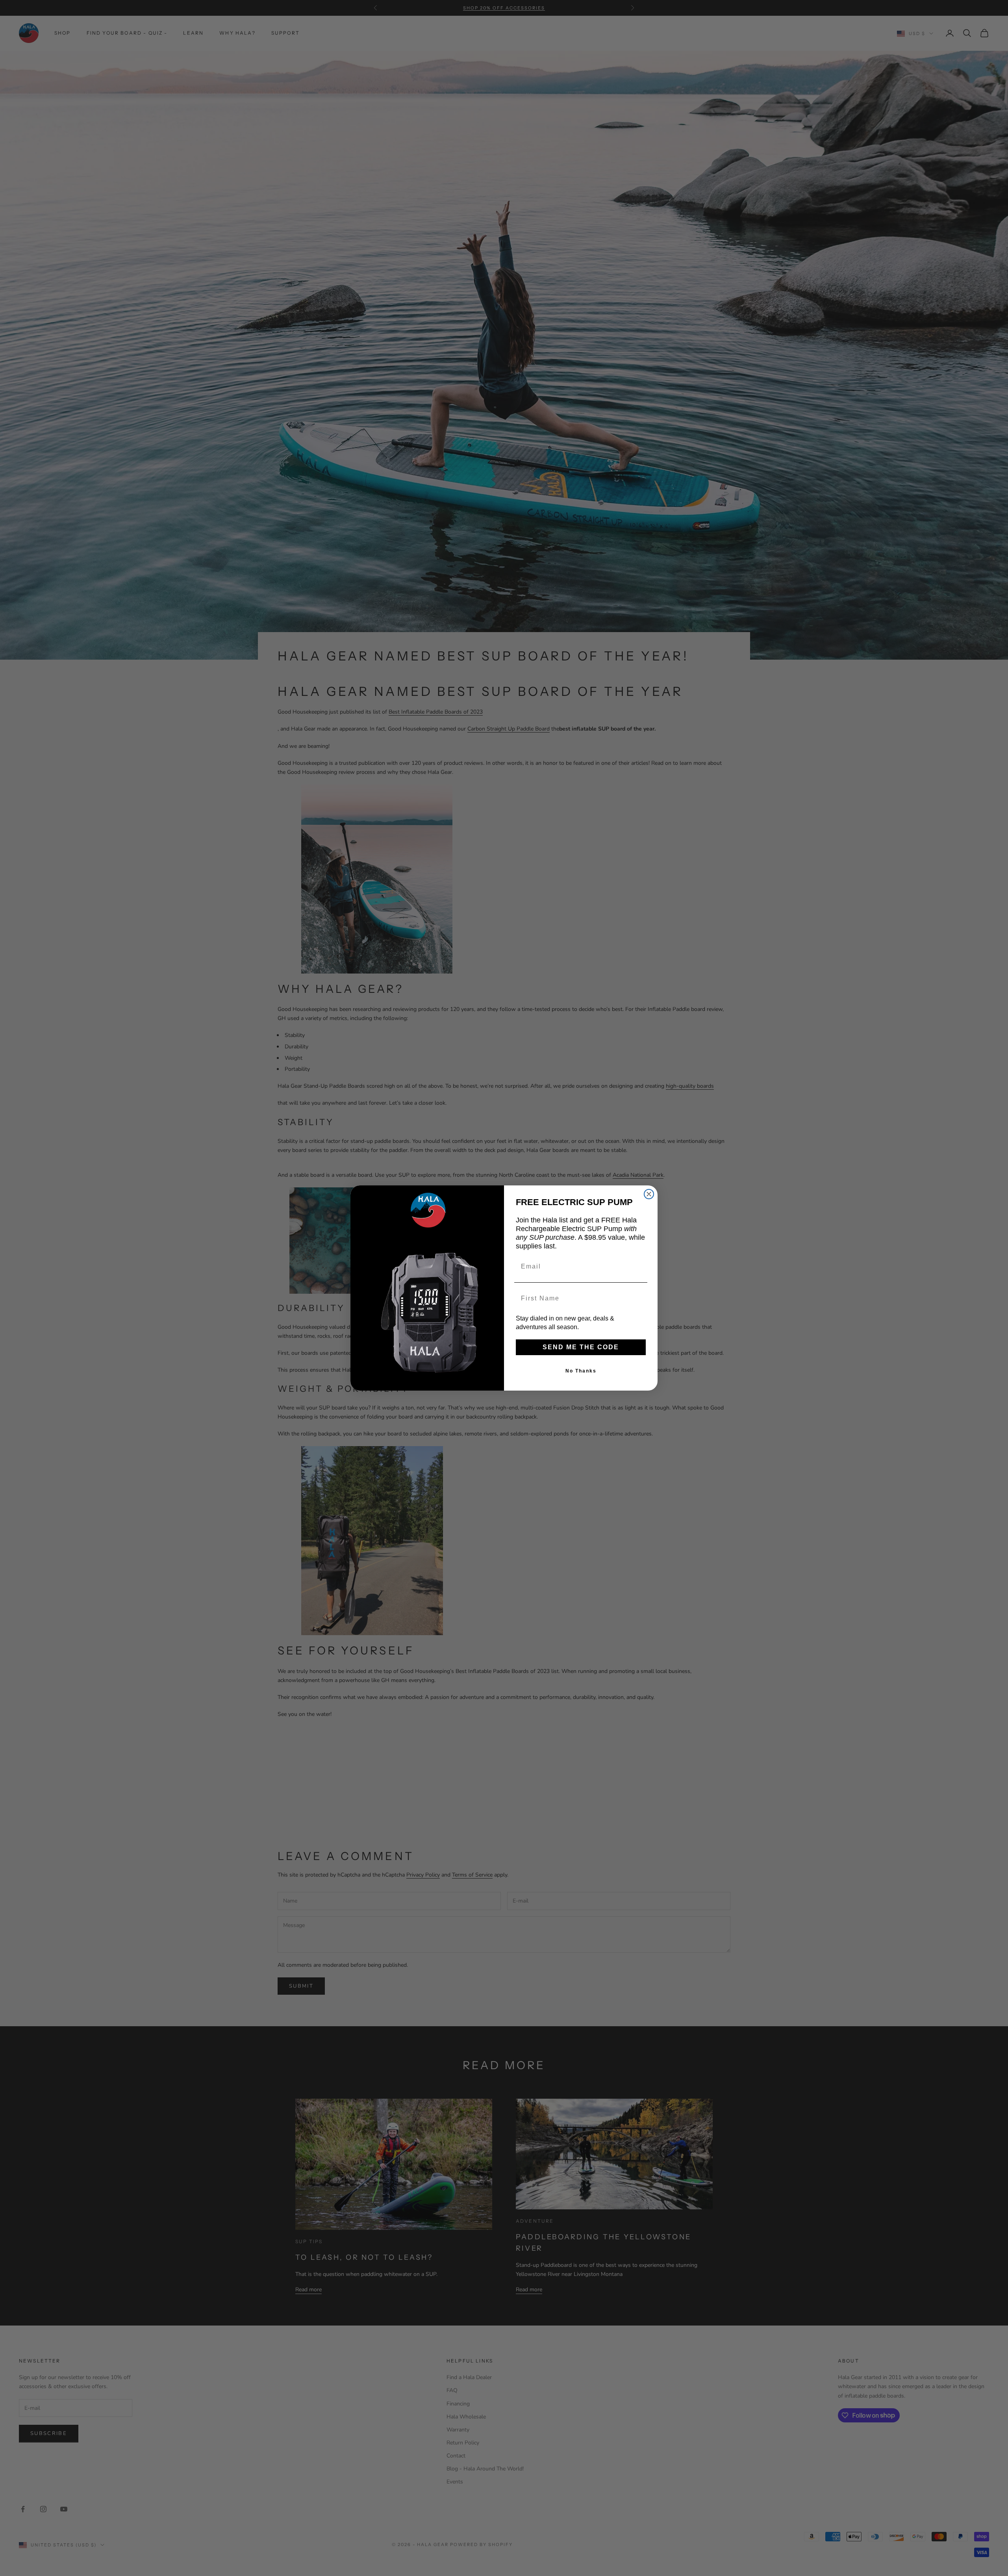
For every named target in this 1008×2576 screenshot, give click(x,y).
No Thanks (581, 1371)
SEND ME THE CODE (581, 1347)
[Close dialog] (649, 1194)
